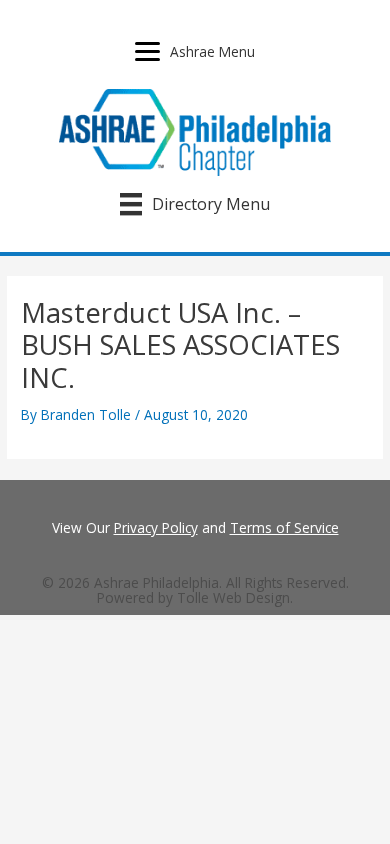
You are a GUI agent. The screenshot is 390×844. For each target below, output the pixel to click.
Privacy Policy (156, 527)
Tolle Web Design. (235, 597)
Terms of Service (284, 527)
